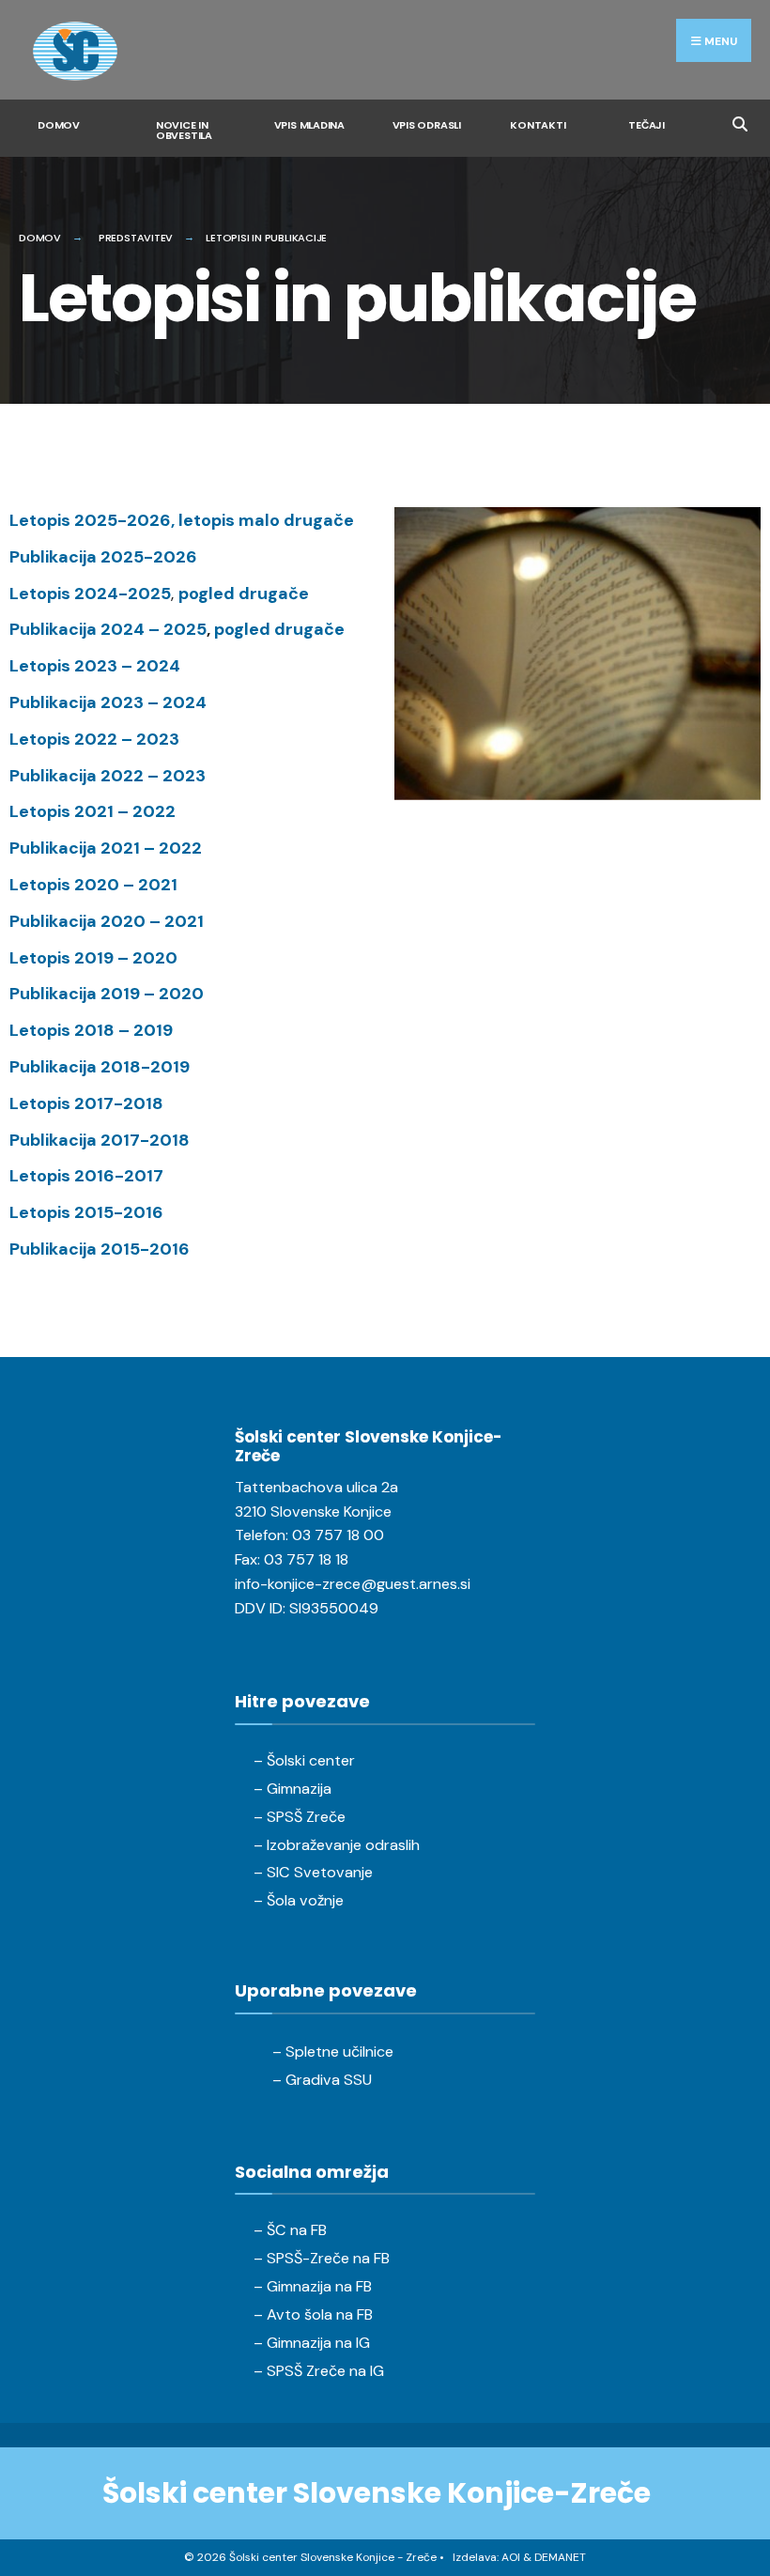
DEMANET (560, 2557)
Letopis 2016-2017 (86, 1176)
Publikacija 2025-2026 (103, 557)
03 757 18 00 (338, 1535)
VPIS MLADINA (309, 125)
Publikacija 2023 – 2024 (108, 702)
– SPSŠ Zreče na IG (319, 2371)
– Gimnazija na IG (312, 2343)
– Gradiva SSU (322, 2080)
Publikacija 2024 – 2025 (108, 629)
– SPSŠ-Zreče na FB (322, 2258)
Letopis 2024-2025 (90, 594)
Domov (59, 125)
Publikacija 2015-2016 (100, 1249)
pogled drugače (244, 594)
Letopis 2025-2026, (94, 520)
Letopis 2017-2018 (86, 1103)
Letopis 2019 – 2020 (93, 958)
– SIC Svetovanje (313, 1872)
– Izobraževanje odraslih (337, 1845)
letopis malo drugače (266, 520)
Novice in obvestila (184, 130)
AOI (511, 2557)
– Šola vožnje (299, 1900)
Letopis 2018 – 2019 (91, 1030)
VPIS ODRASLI (427, 125)
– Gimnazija (293, 1789)
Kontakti (538, 125)
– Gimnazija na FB (313, 2286)
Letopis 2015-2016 (86, 1212)
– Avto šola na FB (313, 2314)
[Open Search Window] (739, 122)
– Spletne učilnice (333, 2052)
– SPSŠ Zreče (300, 1817)
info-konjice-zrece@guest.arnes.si (353, 1584)
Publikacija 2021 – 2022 (106, 848)
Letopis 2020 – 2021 (93, 885)
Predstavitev (136, 238)
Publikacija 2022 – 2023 (108, 776)
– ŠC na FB (290, 2230)
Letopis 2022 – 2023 (94, 739)
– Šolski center (304, 1760)
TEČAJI (647, 125)
